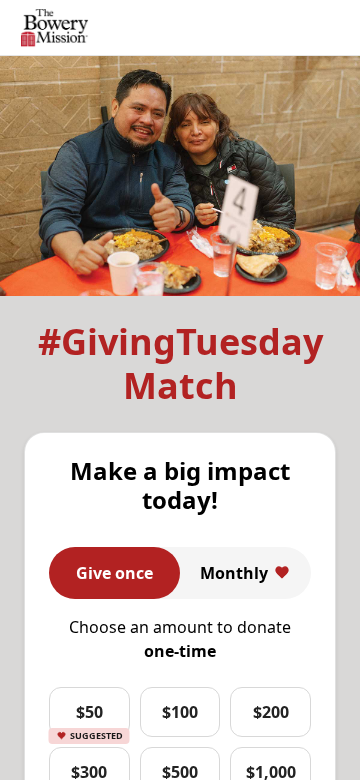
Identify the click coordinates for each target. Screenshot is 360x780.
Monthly (234, 573)
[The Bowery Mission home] (54, 28)
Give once (114, 573)
